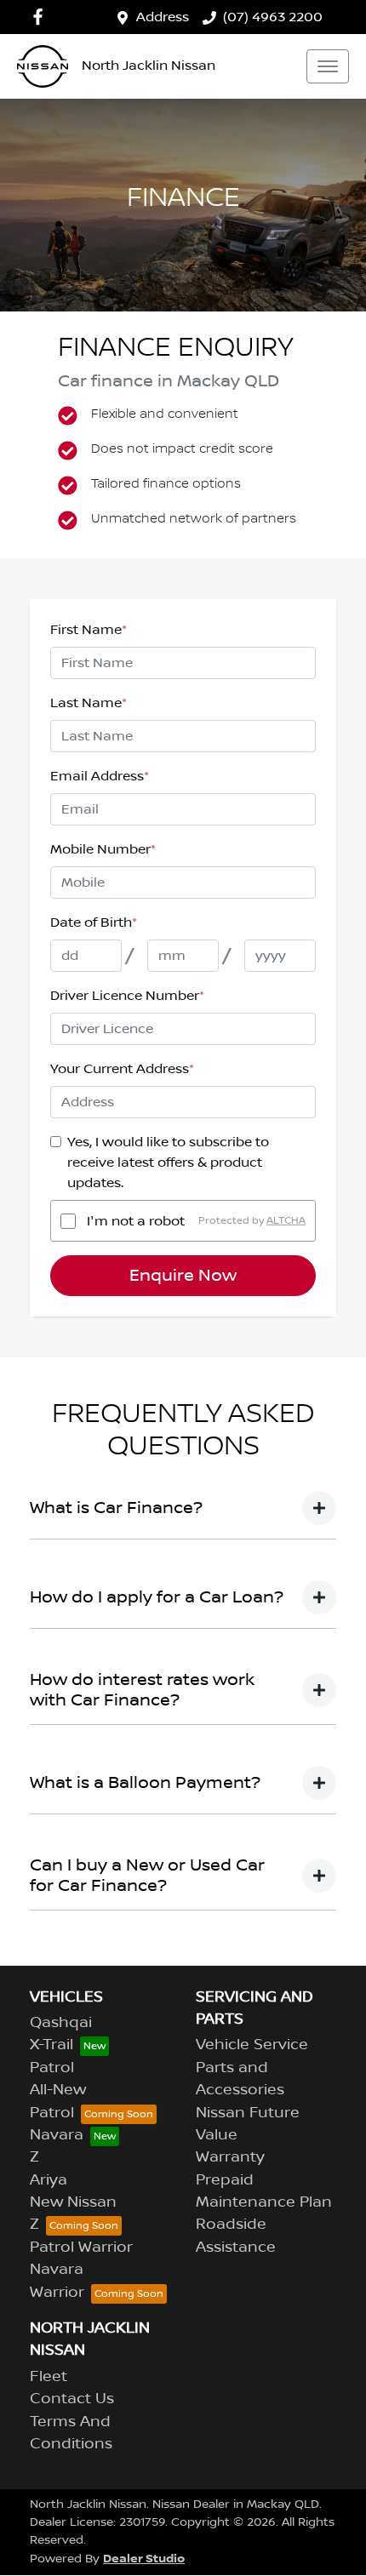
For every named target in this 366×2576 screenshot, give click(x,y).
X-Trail (51, 2045)
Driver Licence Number (127, 996)
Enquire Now (183, 1276)
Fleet (49, 2377)
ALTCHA (286, 1221)
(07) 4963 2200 (273, 17)
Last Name (89, 703)
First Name (89, 630)
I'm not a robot (136, 1221)
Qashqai (61, 2023)
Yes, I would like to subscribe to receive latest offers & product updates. (168, 1162)
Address (163, 17)
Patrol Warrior (81, 2248)
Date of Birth (94, 922)
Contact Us (72, 2399)
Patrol (52, 2068)
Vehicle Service (252, 2045)
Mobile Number (103, 849)
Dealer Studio (144, 2559)
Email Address (100, 776)
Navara (57, 2135)
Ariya (49, 2180)
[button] (328, 66)
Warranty (230, 2157)
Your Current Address (122, 1069)
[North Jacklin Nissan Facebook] (41, 17)
